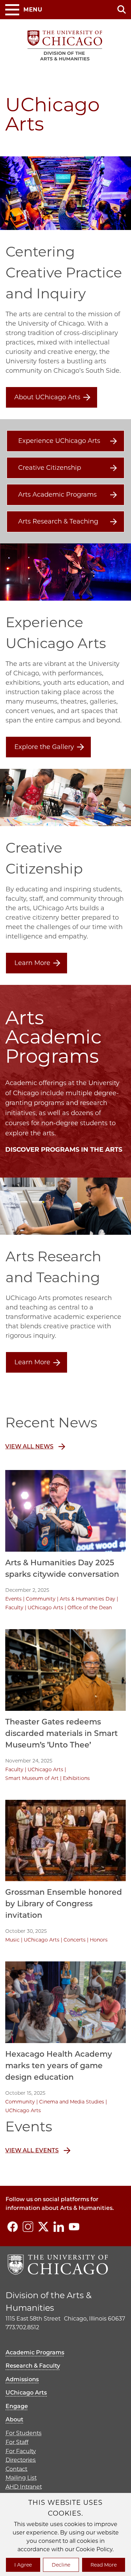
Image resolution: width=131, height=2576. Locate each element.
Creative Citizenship (50, 468)
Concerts (75, 1940)
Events (13, 1599)
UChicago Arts (45, 1608)
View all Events (32, 2150)
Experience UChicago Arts (59, 441)
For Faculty (21, 2451)
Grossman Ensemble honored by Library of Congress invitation (64, 1904)
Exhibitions (76, 1778)
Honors (99, 1940)
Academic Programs (35, 2352)
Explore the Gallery (44, 747)
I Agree (23, 2565)
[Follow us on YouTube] (74, 2227)
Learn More (32, 963)
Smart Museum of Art (32, 1778)
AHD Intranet (24, 2487)
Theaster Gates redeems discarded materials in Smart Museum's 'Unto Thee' (61, 1733)
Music (12, 1940)
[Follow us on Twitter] (43, 2227)
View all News (29, 1446)
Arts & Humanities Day (88, 1599)
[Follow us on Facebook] (13, 2227)
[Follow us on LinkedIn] (59, 2227)
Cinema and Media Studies (72, 2102)
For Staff (17, 2442)
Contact (16, 2469)
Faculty (14, 1608)
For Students (24, 2433)
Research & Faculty (33, 2366)
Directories (21, 2460)
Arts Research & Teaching (58, 521)
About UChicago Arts (47, 397)
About (14, 2419)
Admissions (22, 2379)
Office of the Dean (90, 1608)
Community (41, 1599)
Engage (17, 2406)
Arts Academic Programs (57, 495)
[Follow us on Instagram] (28, 2227)
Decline (61, 2565)
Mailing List (21, 2478)
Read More (104, 2565)
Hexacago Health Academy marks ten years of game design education (59, 2066)
